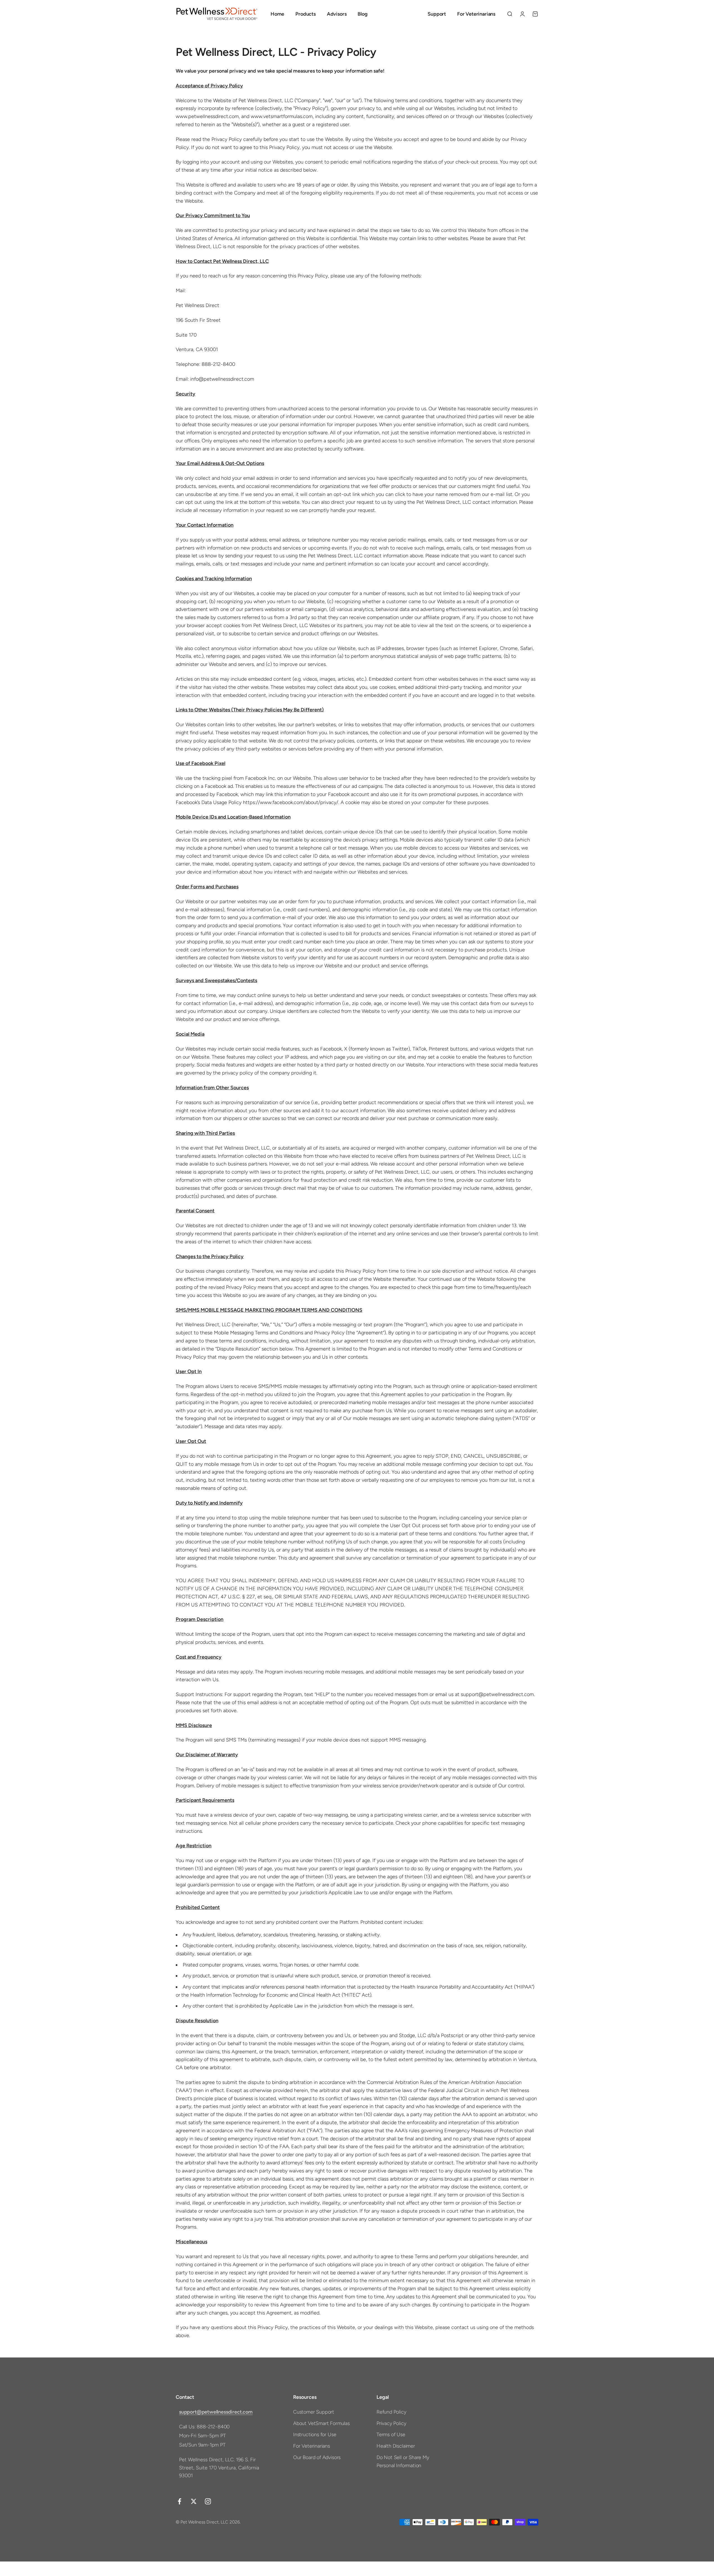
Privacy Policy (391, 2423)
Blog (362, 14)
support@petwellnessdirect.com (216, 2412)
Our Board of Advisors (317, 2457)
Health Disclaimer (396, 2446)
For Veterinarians (476, 14)
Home (277, 14)
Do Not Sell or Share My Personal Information (403, 2461)
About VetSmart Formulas (321, 2423)
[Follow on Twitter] (194, 2501)
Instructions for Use (315, 2435)
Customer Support (314, 2412)
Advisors (337, 14)
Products (306, 14)
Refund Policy (391, 2412)
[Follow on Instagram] (208, 2501)
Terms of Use (391, 2435)
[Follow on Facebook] (179, 2501)
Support (437, 14)
